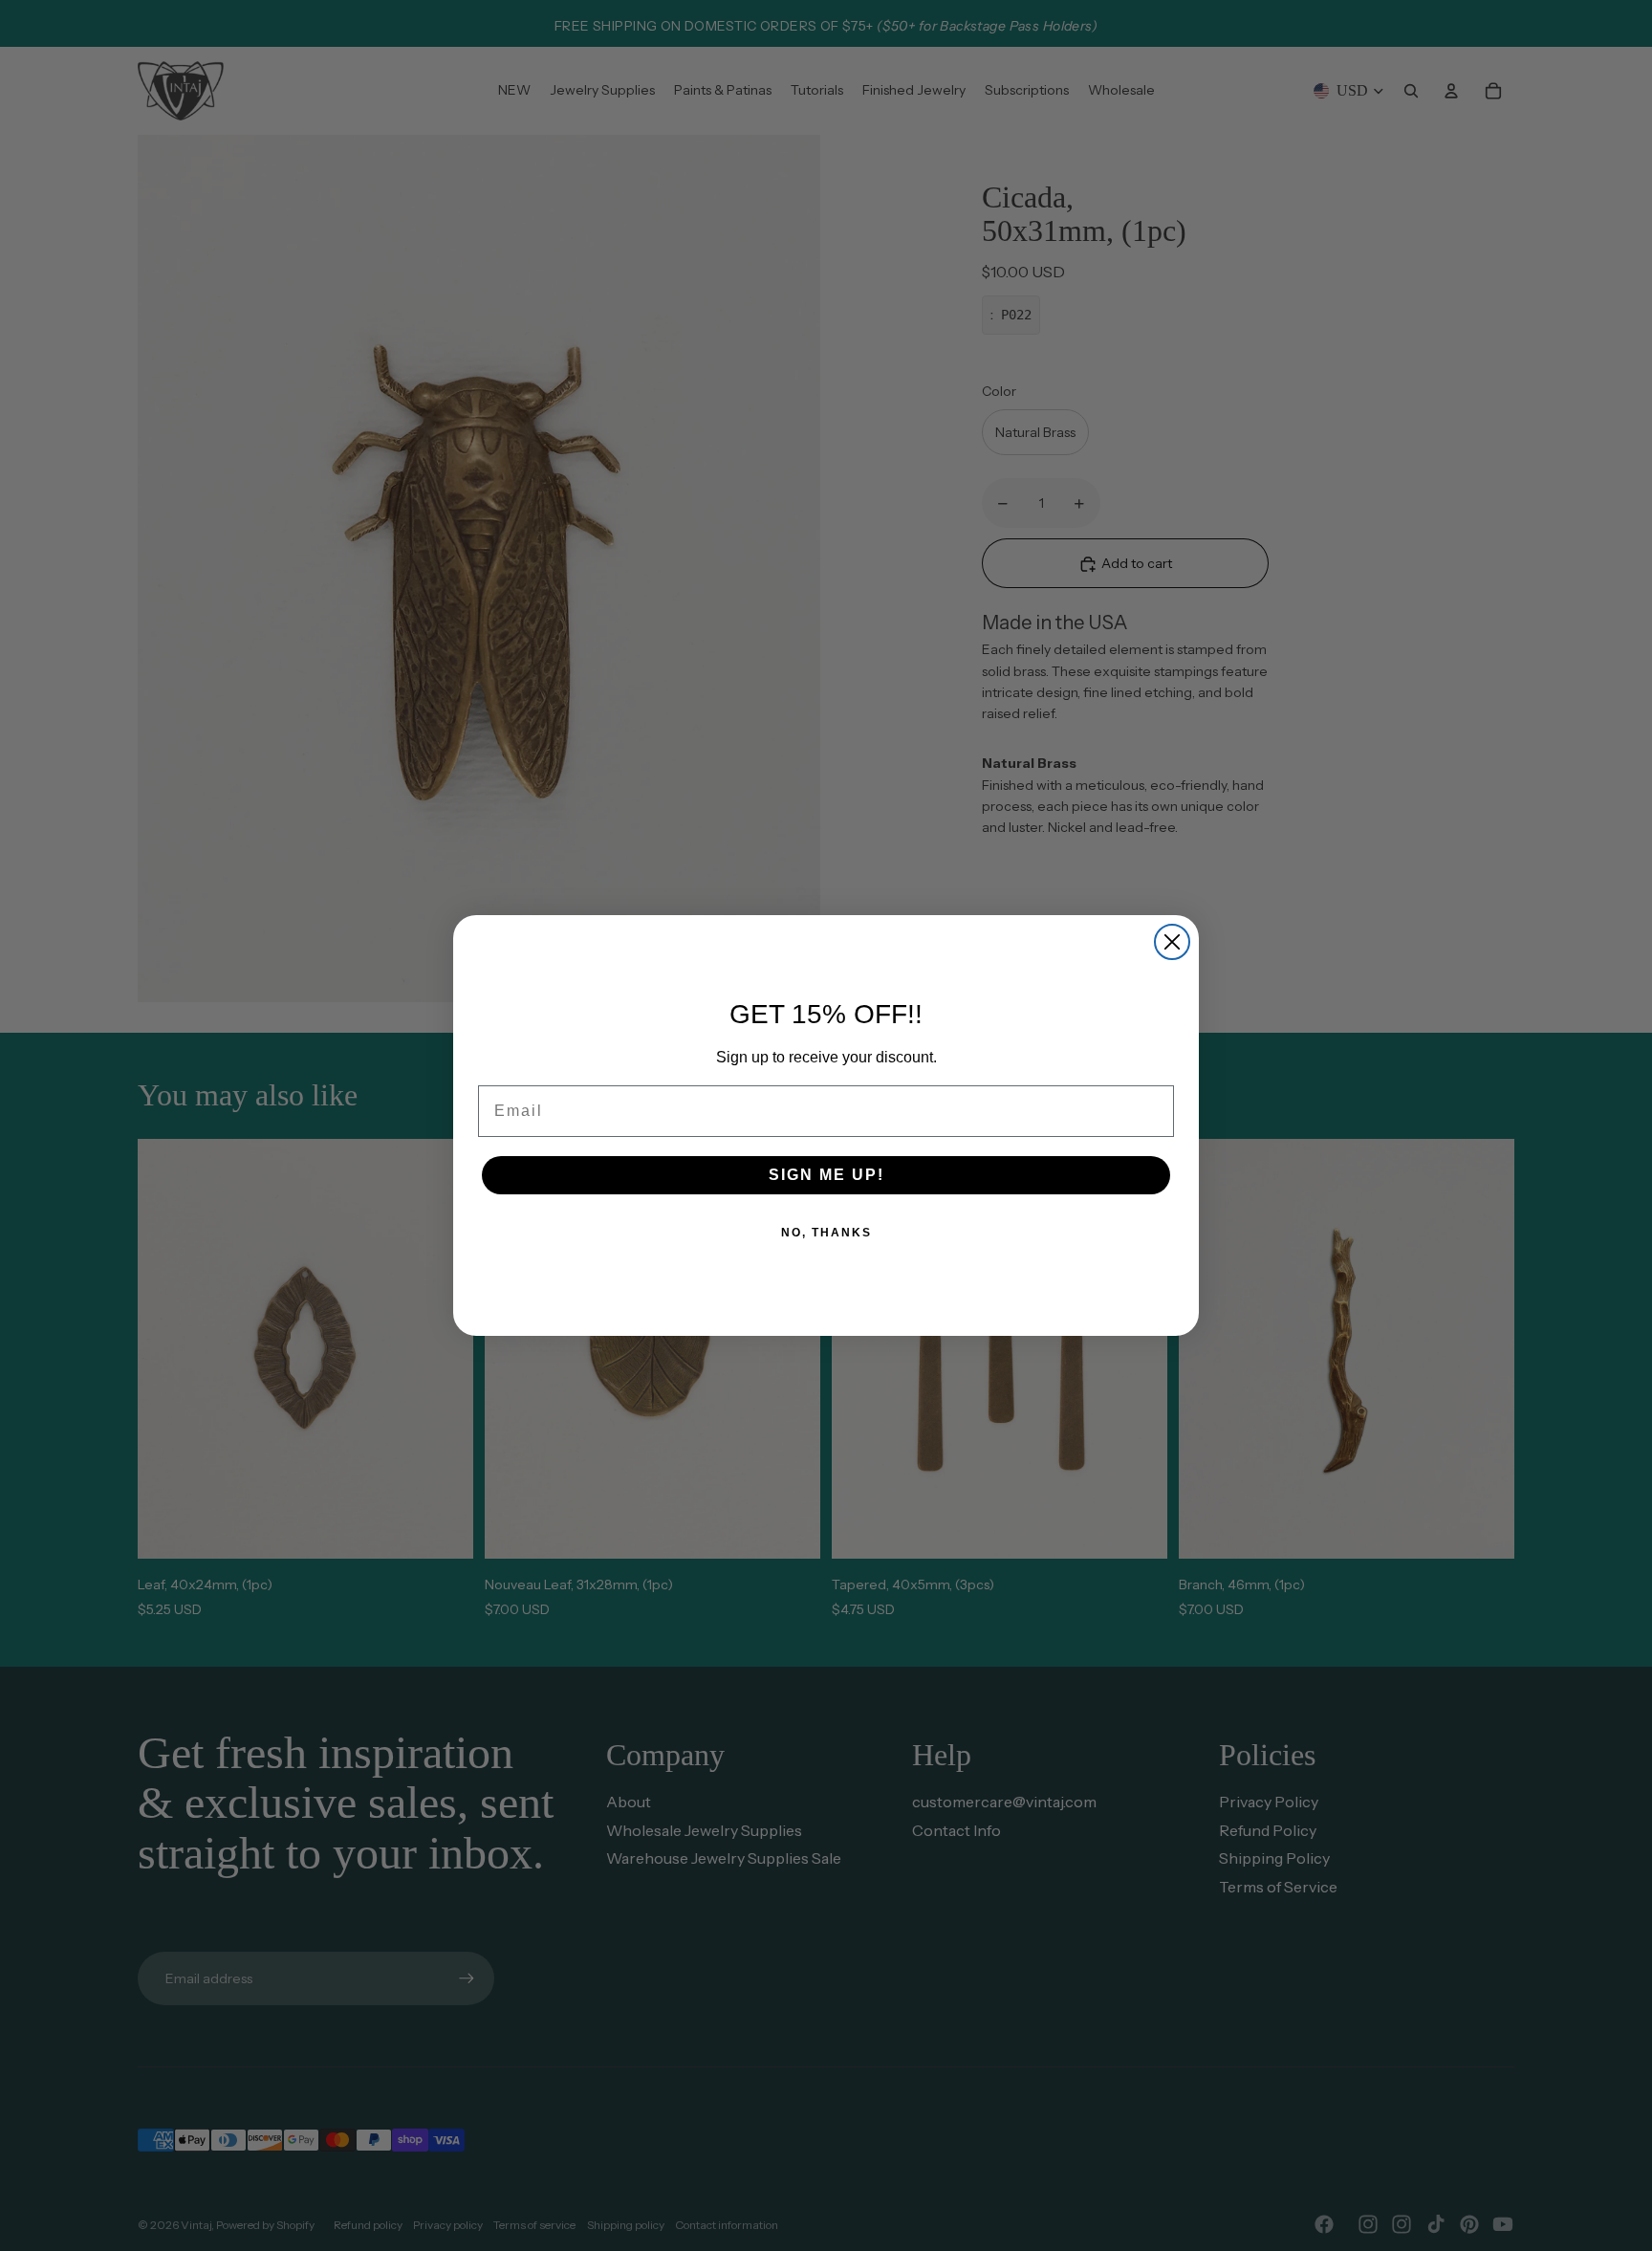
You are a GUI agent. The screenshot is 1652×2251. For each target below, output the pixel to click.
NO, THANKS (826, 1233)
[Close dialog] (1172, 942)
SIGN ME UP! (826, 1175)
